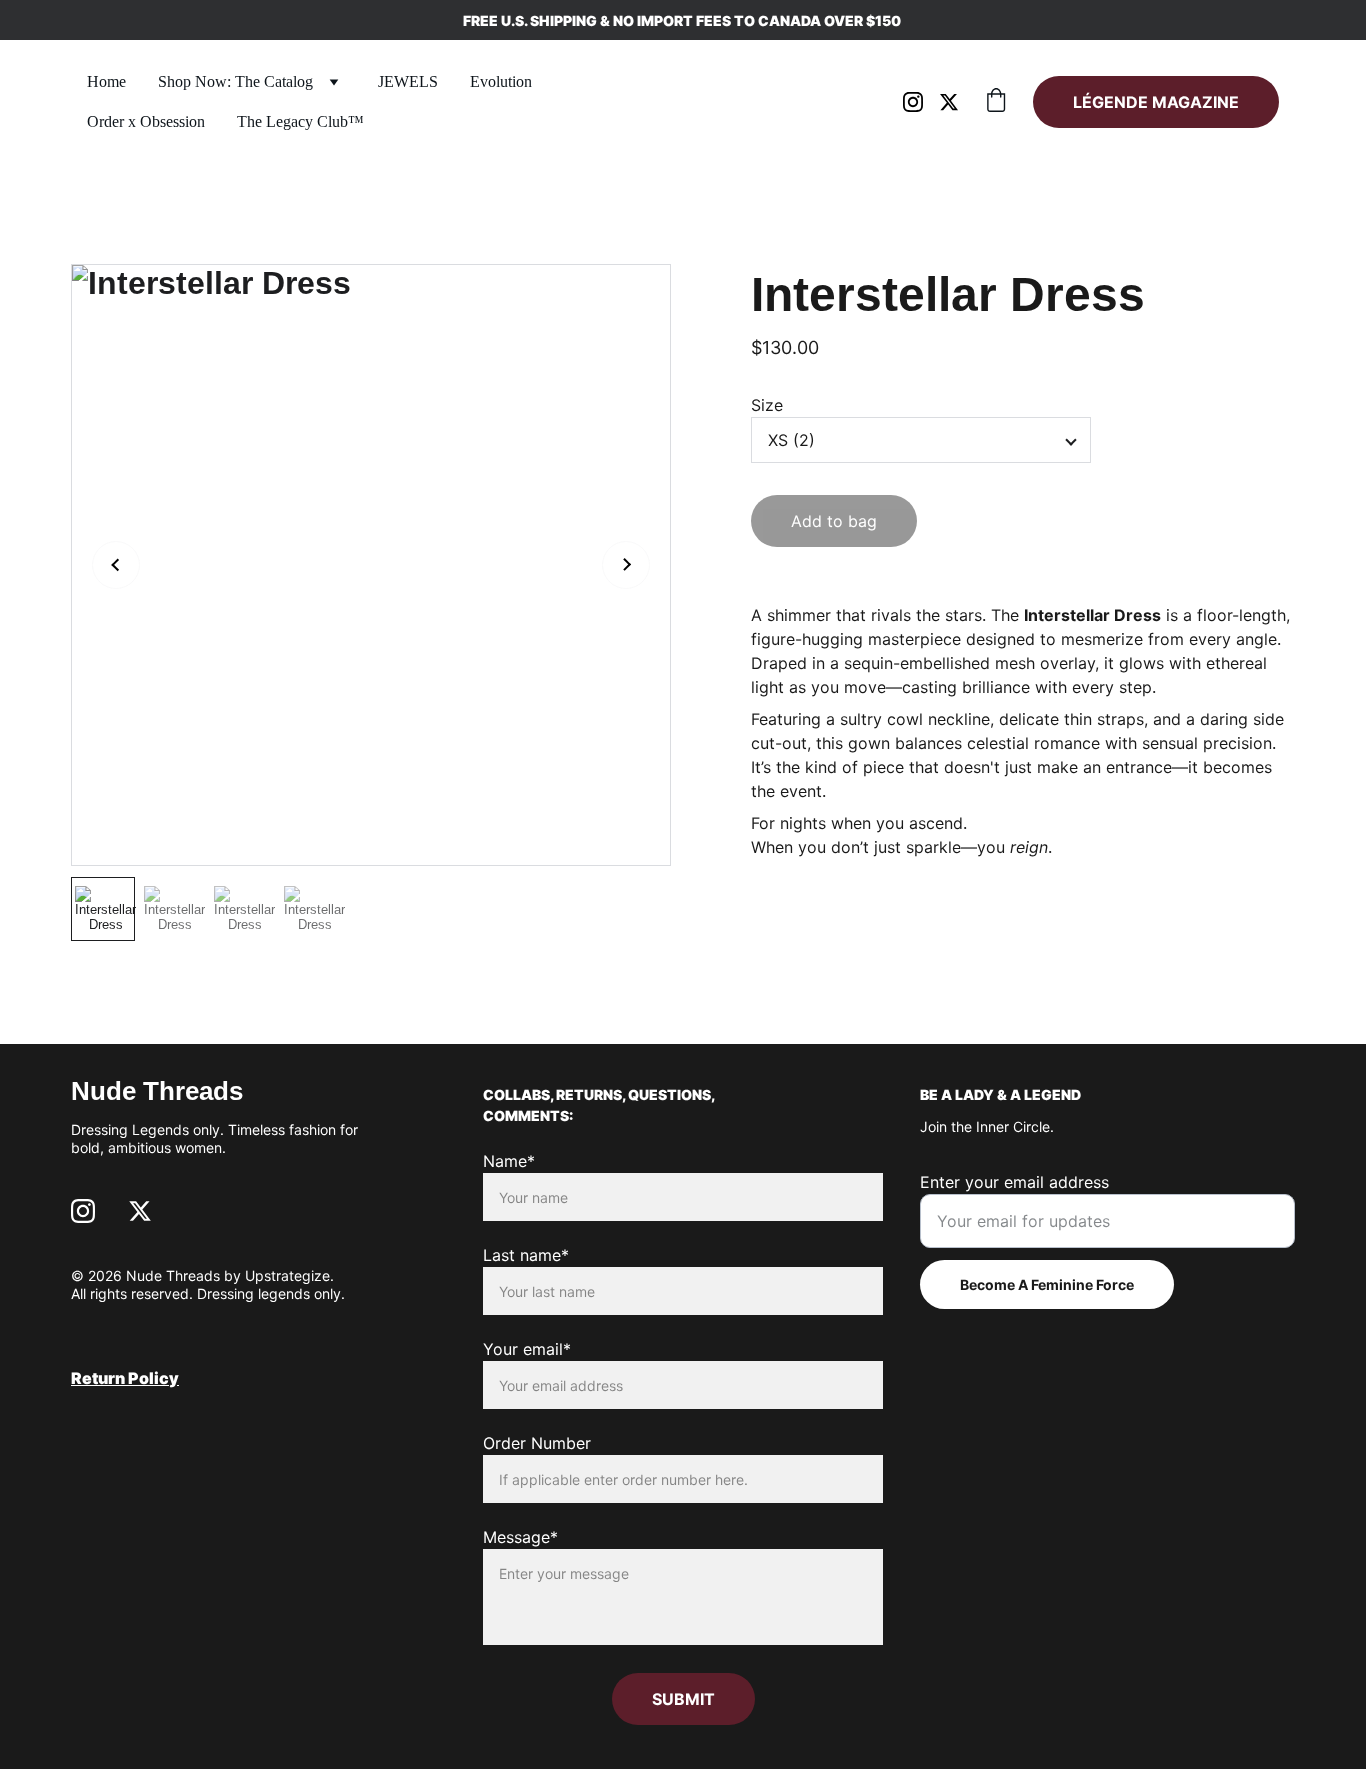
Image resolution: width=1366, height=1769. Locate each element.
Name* (509, 1161)
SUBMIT (683, 1699)
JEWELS (408, 81)
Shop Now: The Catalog (235, 81)
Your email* (527, 1349)
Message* (520, 1537)
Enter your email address (1014, 1182)
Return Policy (125, 1378)
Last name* (526, 1255)
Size (767, 405)
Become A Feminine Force (1047, 1284)
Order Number (537, 1443)
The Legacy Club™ (300, 121)
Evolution (501, 81)
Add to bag (834, 521)
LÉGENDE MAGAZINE (1156, 102)
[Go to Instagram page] (921, 102)
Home (106, 81)
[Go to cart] (996, 102)
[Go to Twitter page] (949, 102)
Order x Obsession (146, 121)
